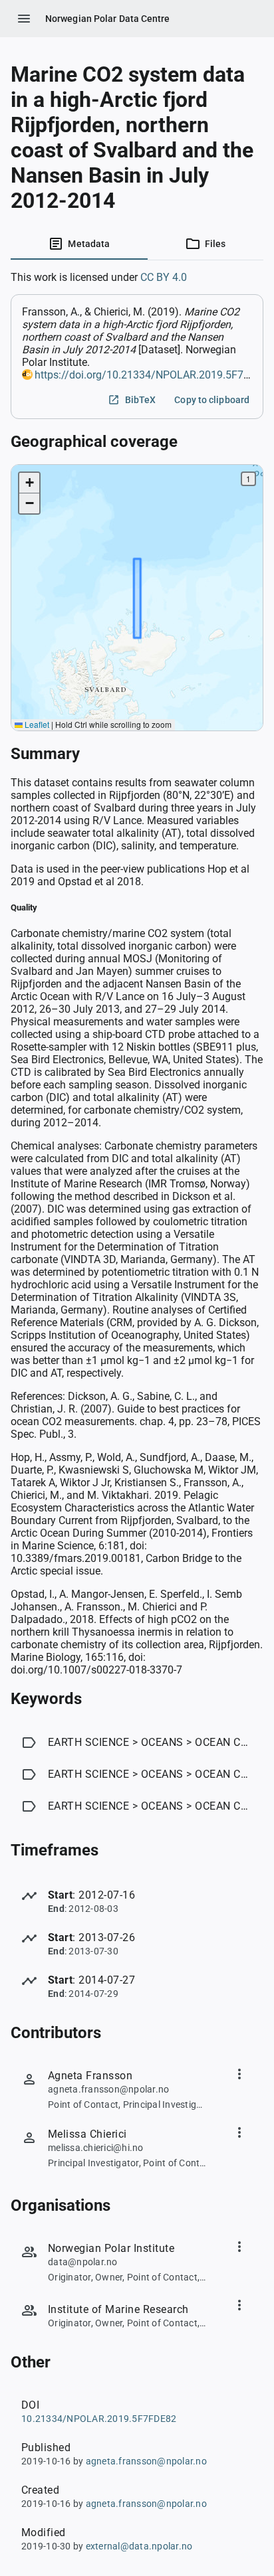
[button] (29, 483)
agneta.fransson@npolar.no (146, 2461)
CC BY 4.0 (164, 277)
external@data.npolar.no (139, 2546)
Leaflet (36, 724)
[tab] (79, 244)
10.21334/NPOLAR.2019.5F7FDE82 (99, 2419)
